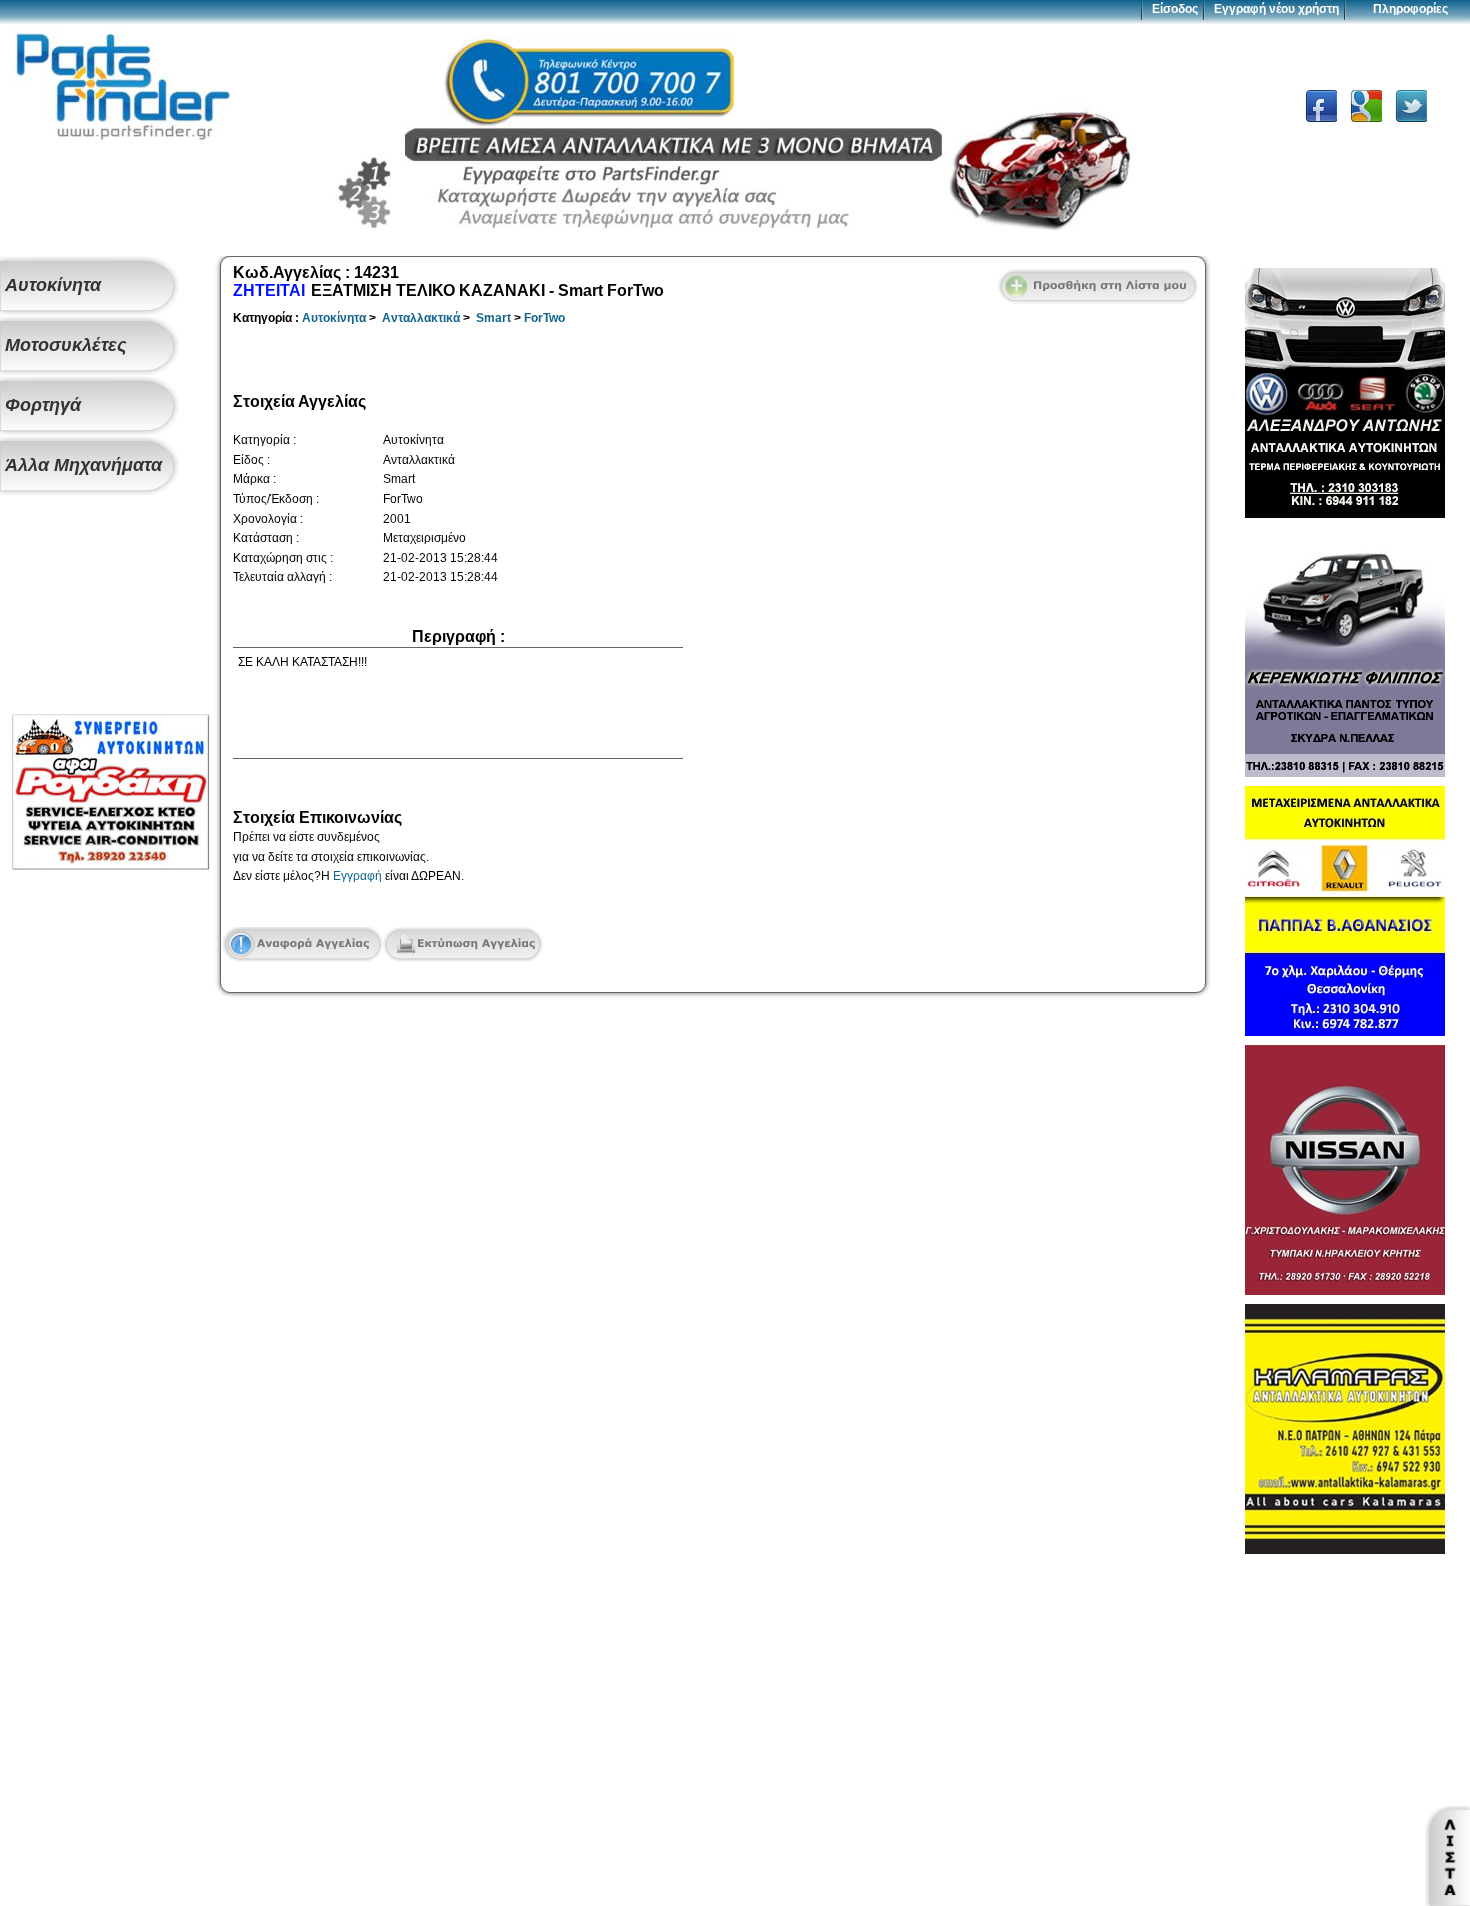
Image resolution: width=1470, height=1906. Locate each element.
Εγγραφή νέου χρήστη (1276, 9)
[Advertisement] (110, 606)
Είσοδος (1175, 9)
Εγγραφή (357, 876)
